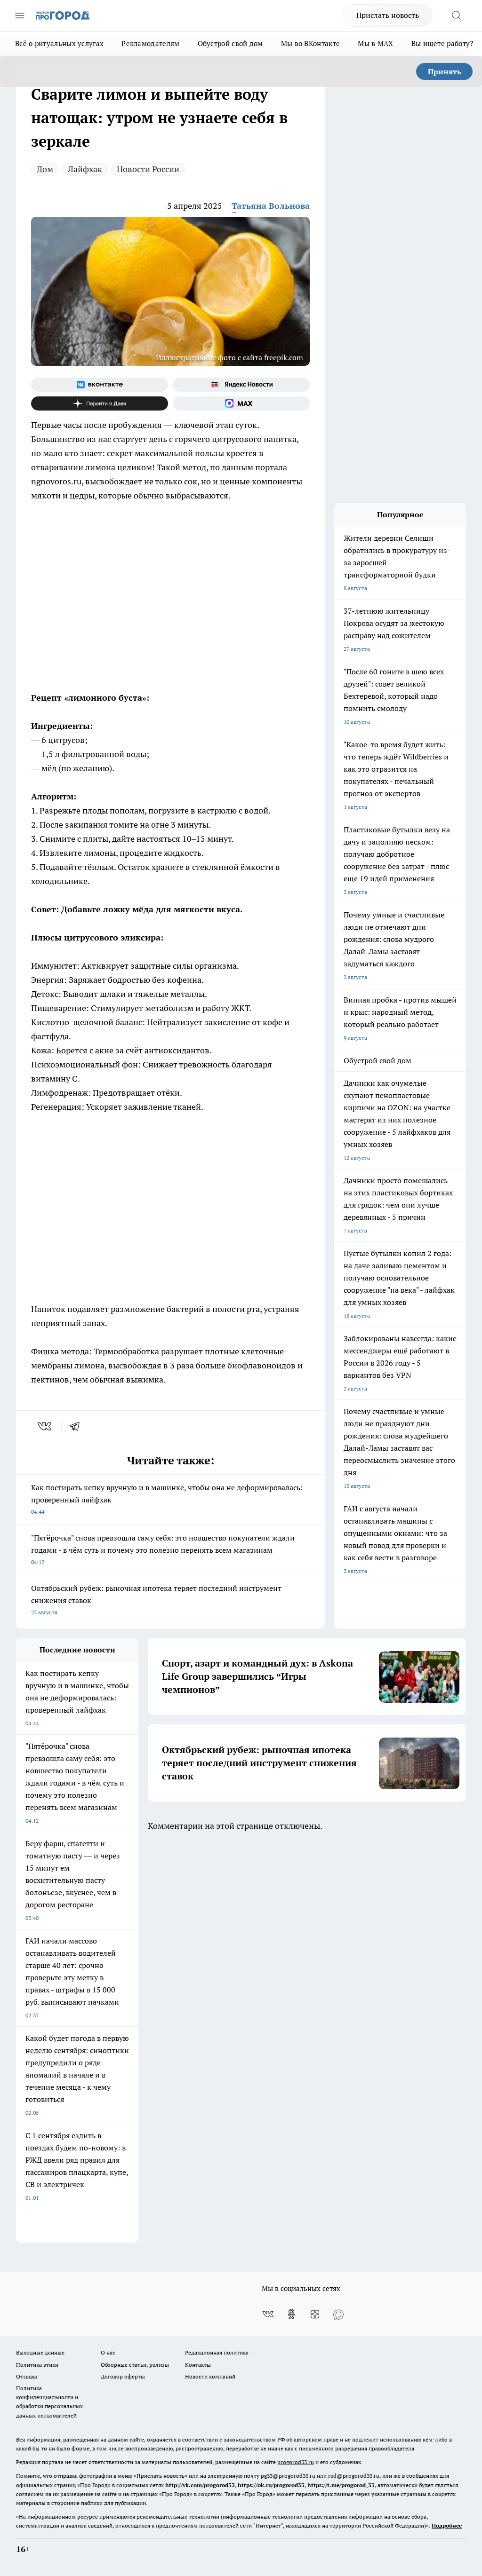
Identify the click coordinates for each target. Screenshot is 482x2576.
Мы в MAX (375, 43)
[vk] (45, 1426)
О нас (108, 2352)
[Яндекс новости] (241, 385)
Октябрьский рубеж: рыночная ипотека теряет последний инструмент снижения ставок (156, 1600)
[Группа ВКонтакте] (100, 385)
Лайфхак (85, 169)
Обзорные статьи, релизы (135, 2365)
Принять (445, 71)
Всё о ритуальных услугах (59, 43)
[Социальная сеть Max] (241, 403)
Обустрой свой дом (230, 43)
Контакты (198, 2365)
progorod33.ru (296, 2462)
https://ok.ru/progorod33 (271, 2485)
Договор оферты (123, 2376)
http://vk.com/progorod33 (200, 2485)
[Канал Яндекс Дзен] (100, 403)
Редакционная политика (217, 2352)
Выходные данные (40, 2352)
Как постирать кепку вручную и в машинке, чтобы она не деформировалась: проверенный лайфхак (167, 1499)
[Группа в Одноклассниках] (291, 2314)
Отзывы (27, 2376)
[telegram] (78, 1426)
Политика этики (37, 2365)
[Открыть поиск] (456, 16)
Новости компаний (210, 2376)
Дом (45, 169)
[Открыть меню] (20, 16)
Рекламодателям (150, 43)
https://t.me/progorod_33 (341, 2485)
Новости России (148, 169)
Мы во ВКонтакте (311, 43)
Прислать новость (388, 15)
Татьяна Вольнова (271, 206)
